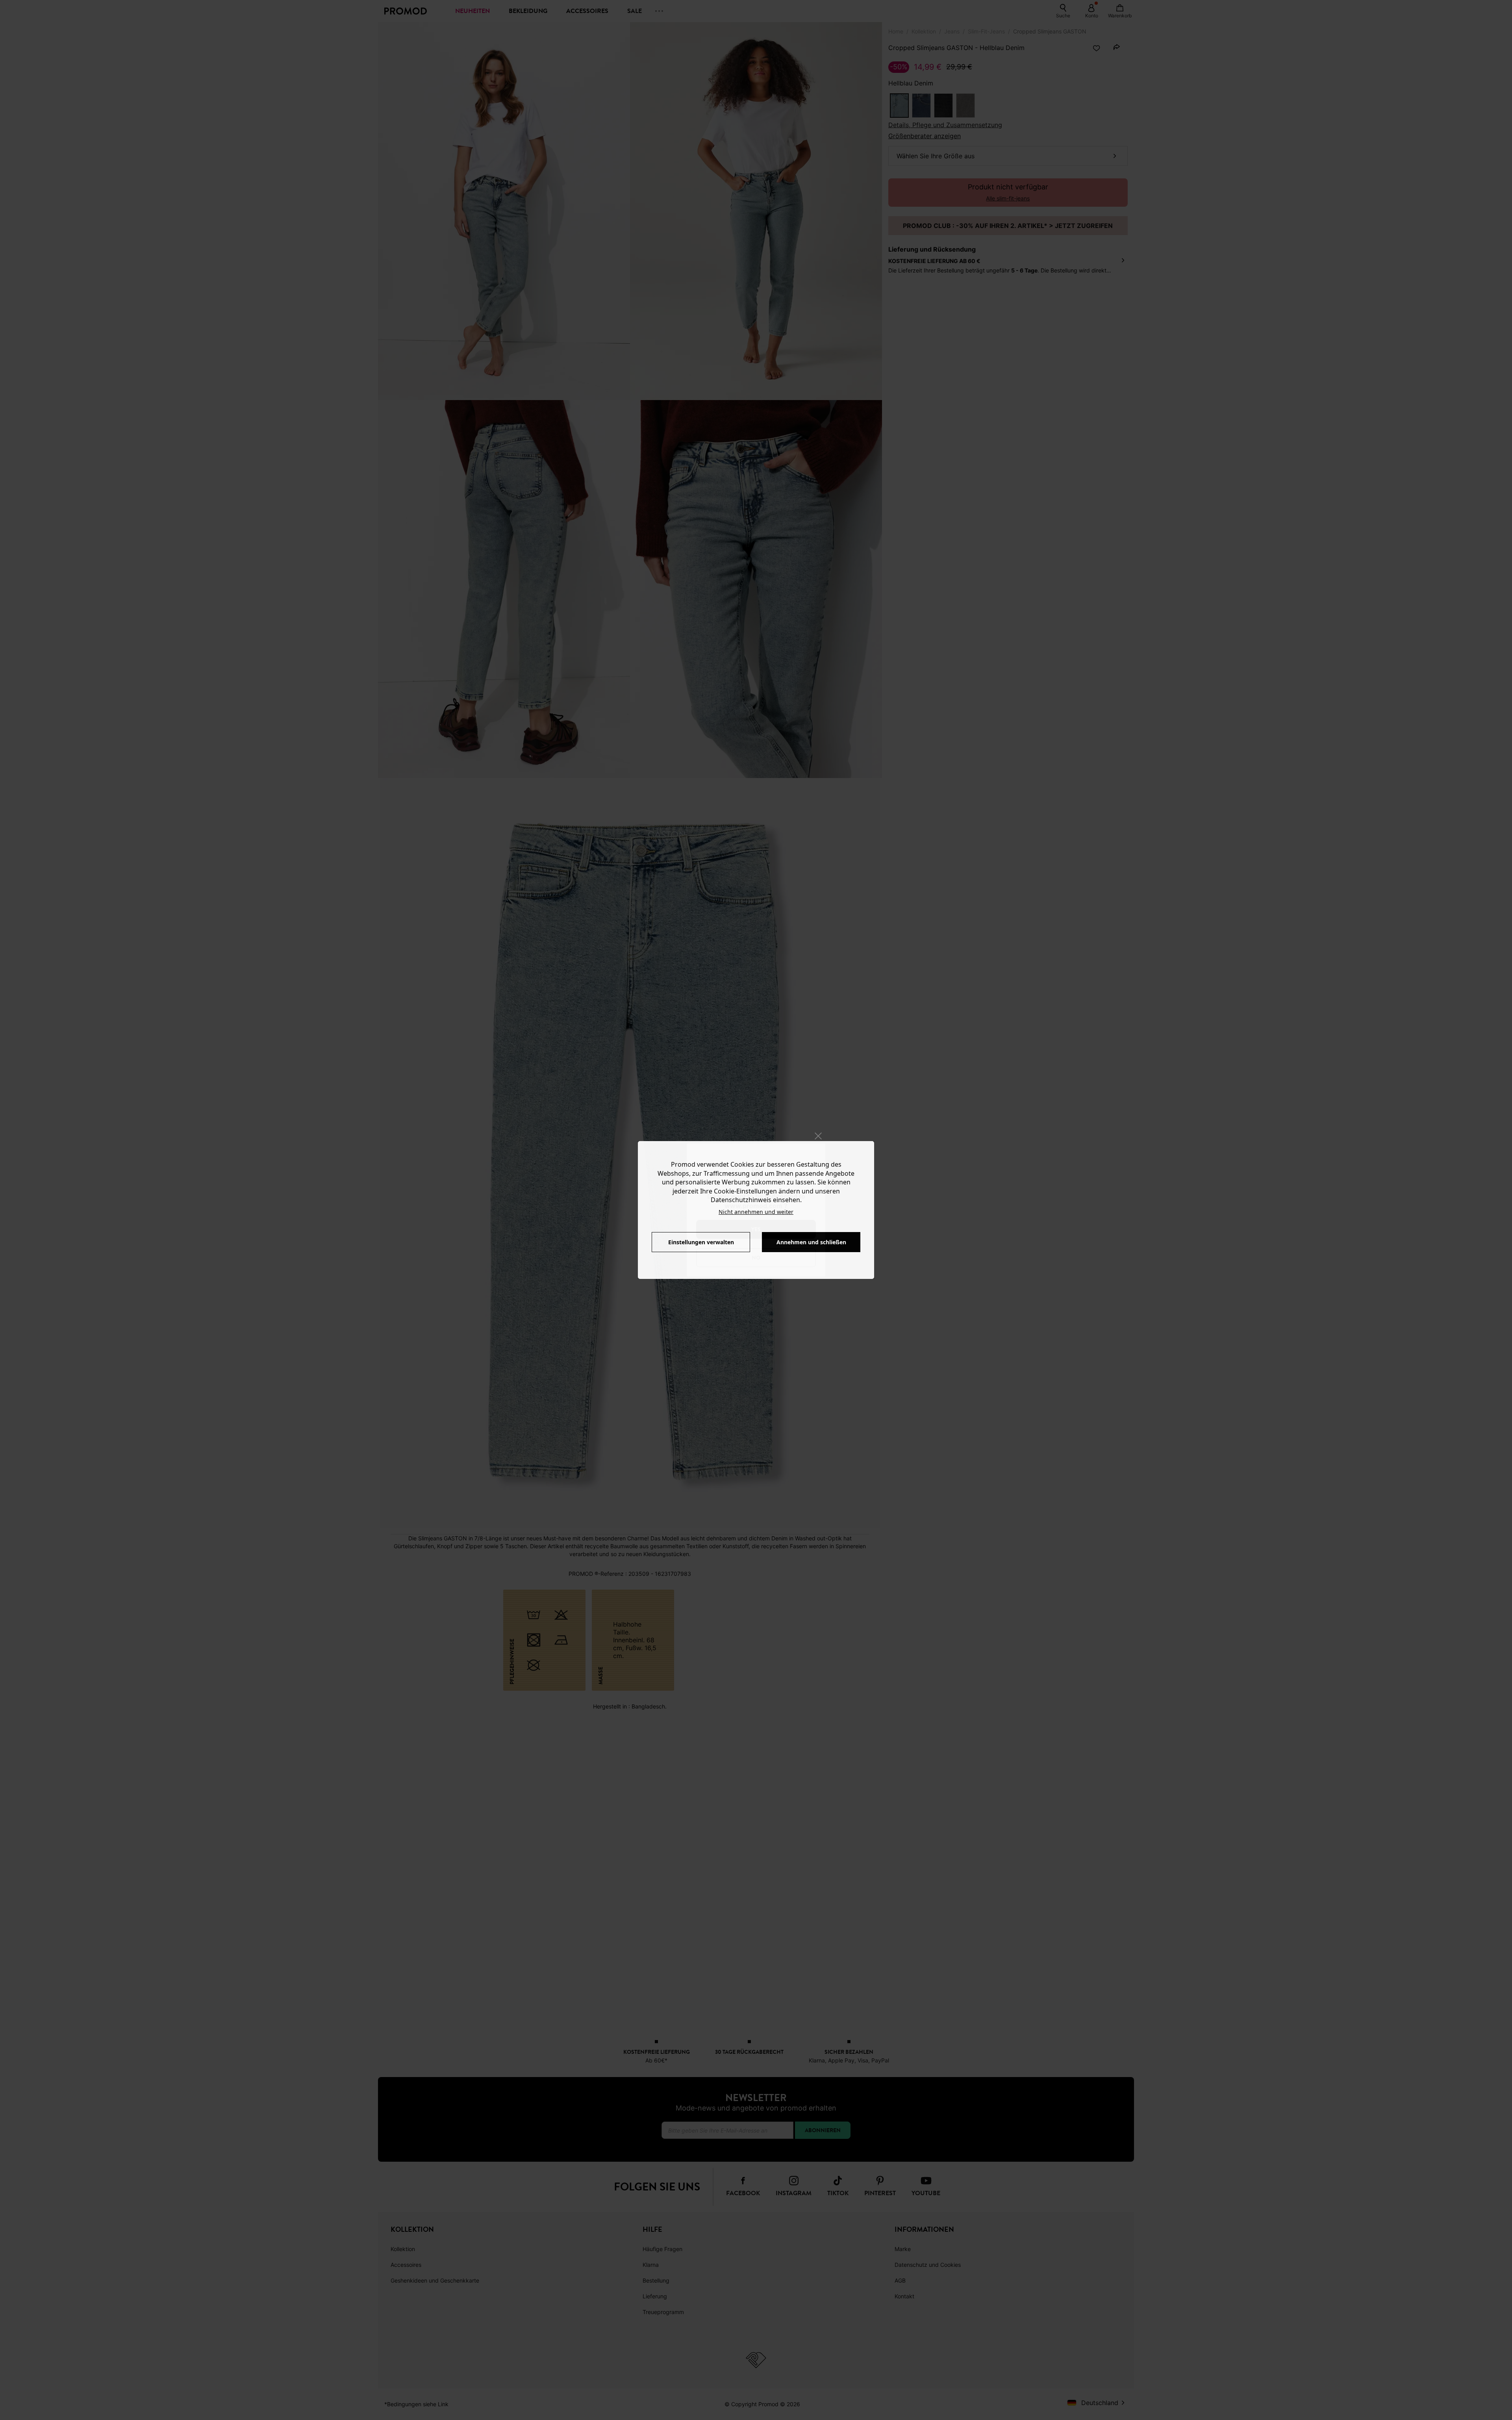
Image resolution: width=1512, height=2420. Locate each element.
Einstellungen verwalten (701, 1242)
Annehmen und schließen (811, 1242)
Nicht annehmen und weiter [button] (756, 1212)
